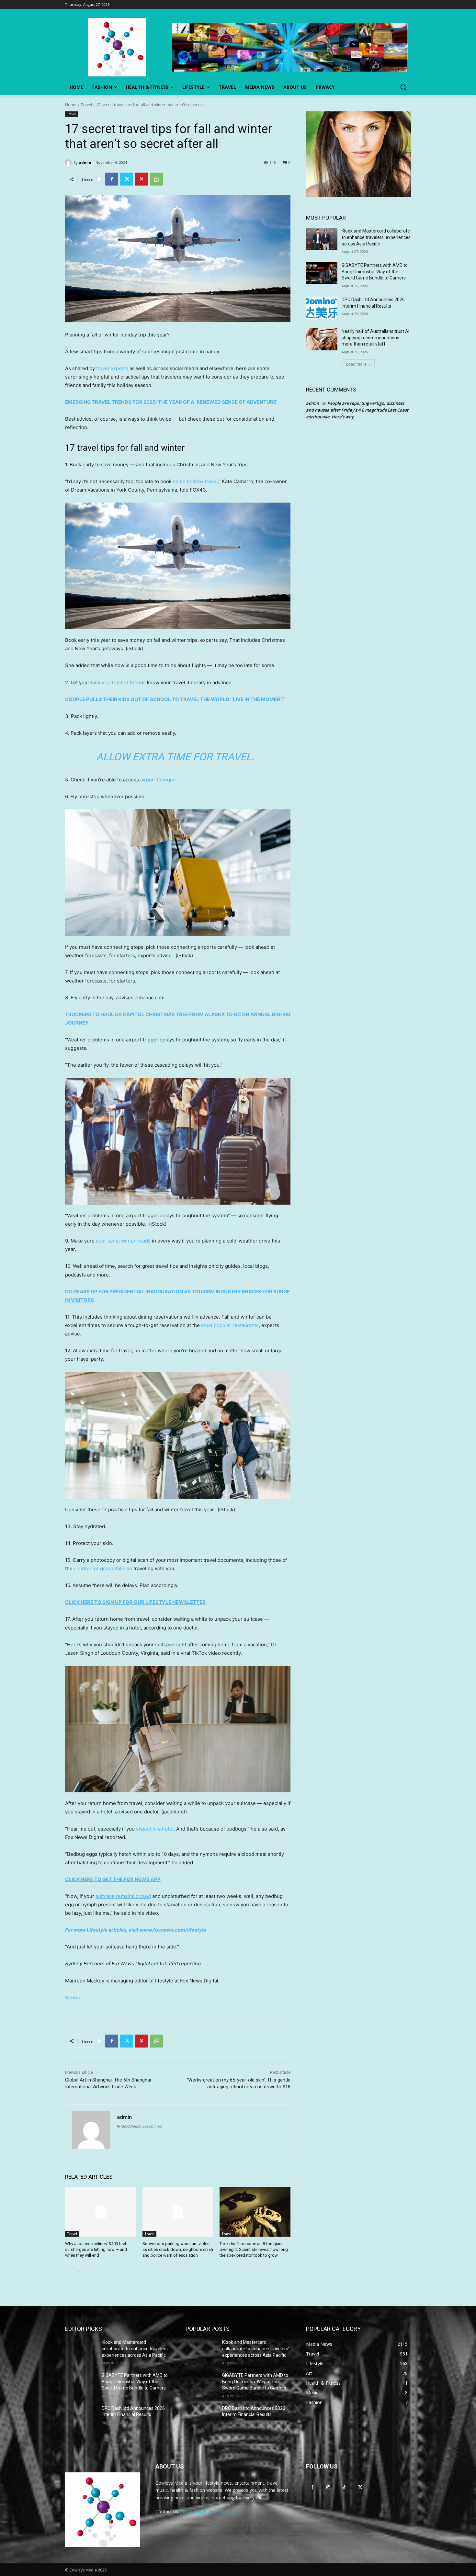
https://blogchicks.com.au (139, 2126)
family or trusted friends (118, 682)
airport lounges (158, 780)
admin (85, 162)
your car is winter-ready (123, 1241)
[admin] (69, 163)
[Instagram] (328, 2487)
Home (71, 105)
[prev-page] (69, 2271)
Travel (86, 105)
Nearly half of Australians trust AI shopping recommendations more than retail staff (375, 338)
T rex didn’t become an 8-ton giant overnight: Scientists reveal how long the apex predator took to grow (254, 2249)
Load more (356, 364)
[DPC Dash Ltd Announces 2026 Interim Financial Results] (322, 308)
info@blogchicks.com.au (206, 2511)
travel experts (112, 368)
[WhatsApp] (156, 179)
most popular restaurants (230, 1325)
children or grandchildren (103, 1568)
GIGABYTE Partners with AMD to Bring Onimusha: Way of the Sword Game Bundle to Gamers (375, 272)
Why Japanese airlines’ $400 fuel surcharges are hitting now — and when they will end (96, 2249)
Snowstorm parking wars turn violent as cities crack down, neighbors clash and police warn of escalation (178, 2249)
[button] (403, 87)
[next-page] (79, 2271)
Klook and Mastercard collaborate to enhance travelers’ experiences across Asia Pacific (376, 237)
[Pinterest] (142, 179)
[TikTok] (344, 2487)
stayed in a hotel (155, 1829)
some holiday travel (195, 481)
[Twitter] (127, 179)
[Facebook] (112, 179)
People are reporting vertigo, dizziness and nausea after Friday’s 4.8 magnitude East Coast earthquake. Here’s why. (357, 410)
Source (73, 1997)
